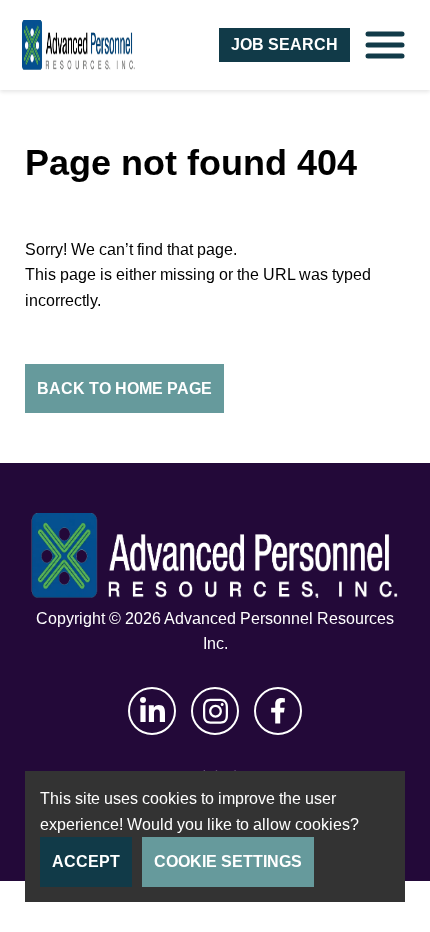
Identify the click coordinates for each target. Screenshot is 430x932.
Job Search (284, 44)
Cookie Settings (228, 861)
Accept (86, 861)
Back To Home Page (124, 388)
